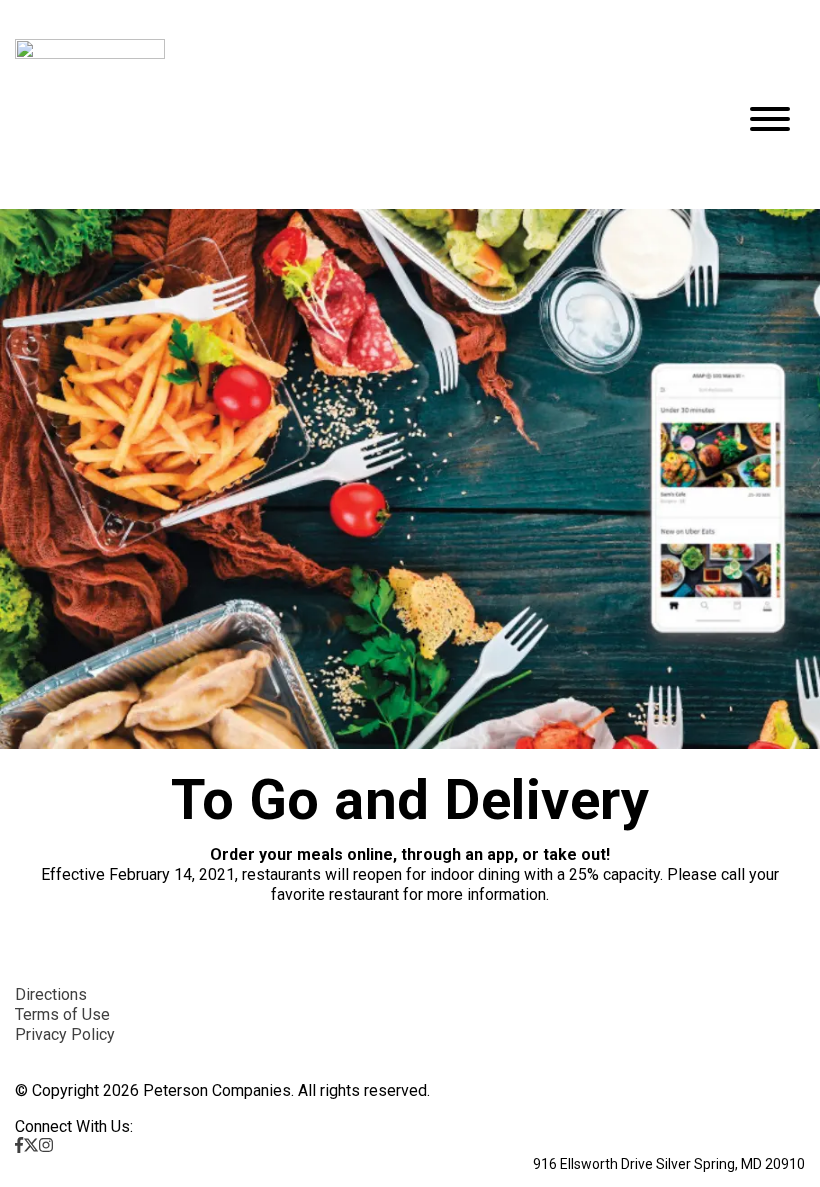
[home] (360, 119)
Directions (51, 994)
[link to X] (31, 1145)
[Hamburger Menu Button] (770, 119)
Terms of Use (62, 1014)
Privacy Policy (65, 1034)
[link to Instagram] (46, 1145)
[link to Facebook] (19, 1145)
